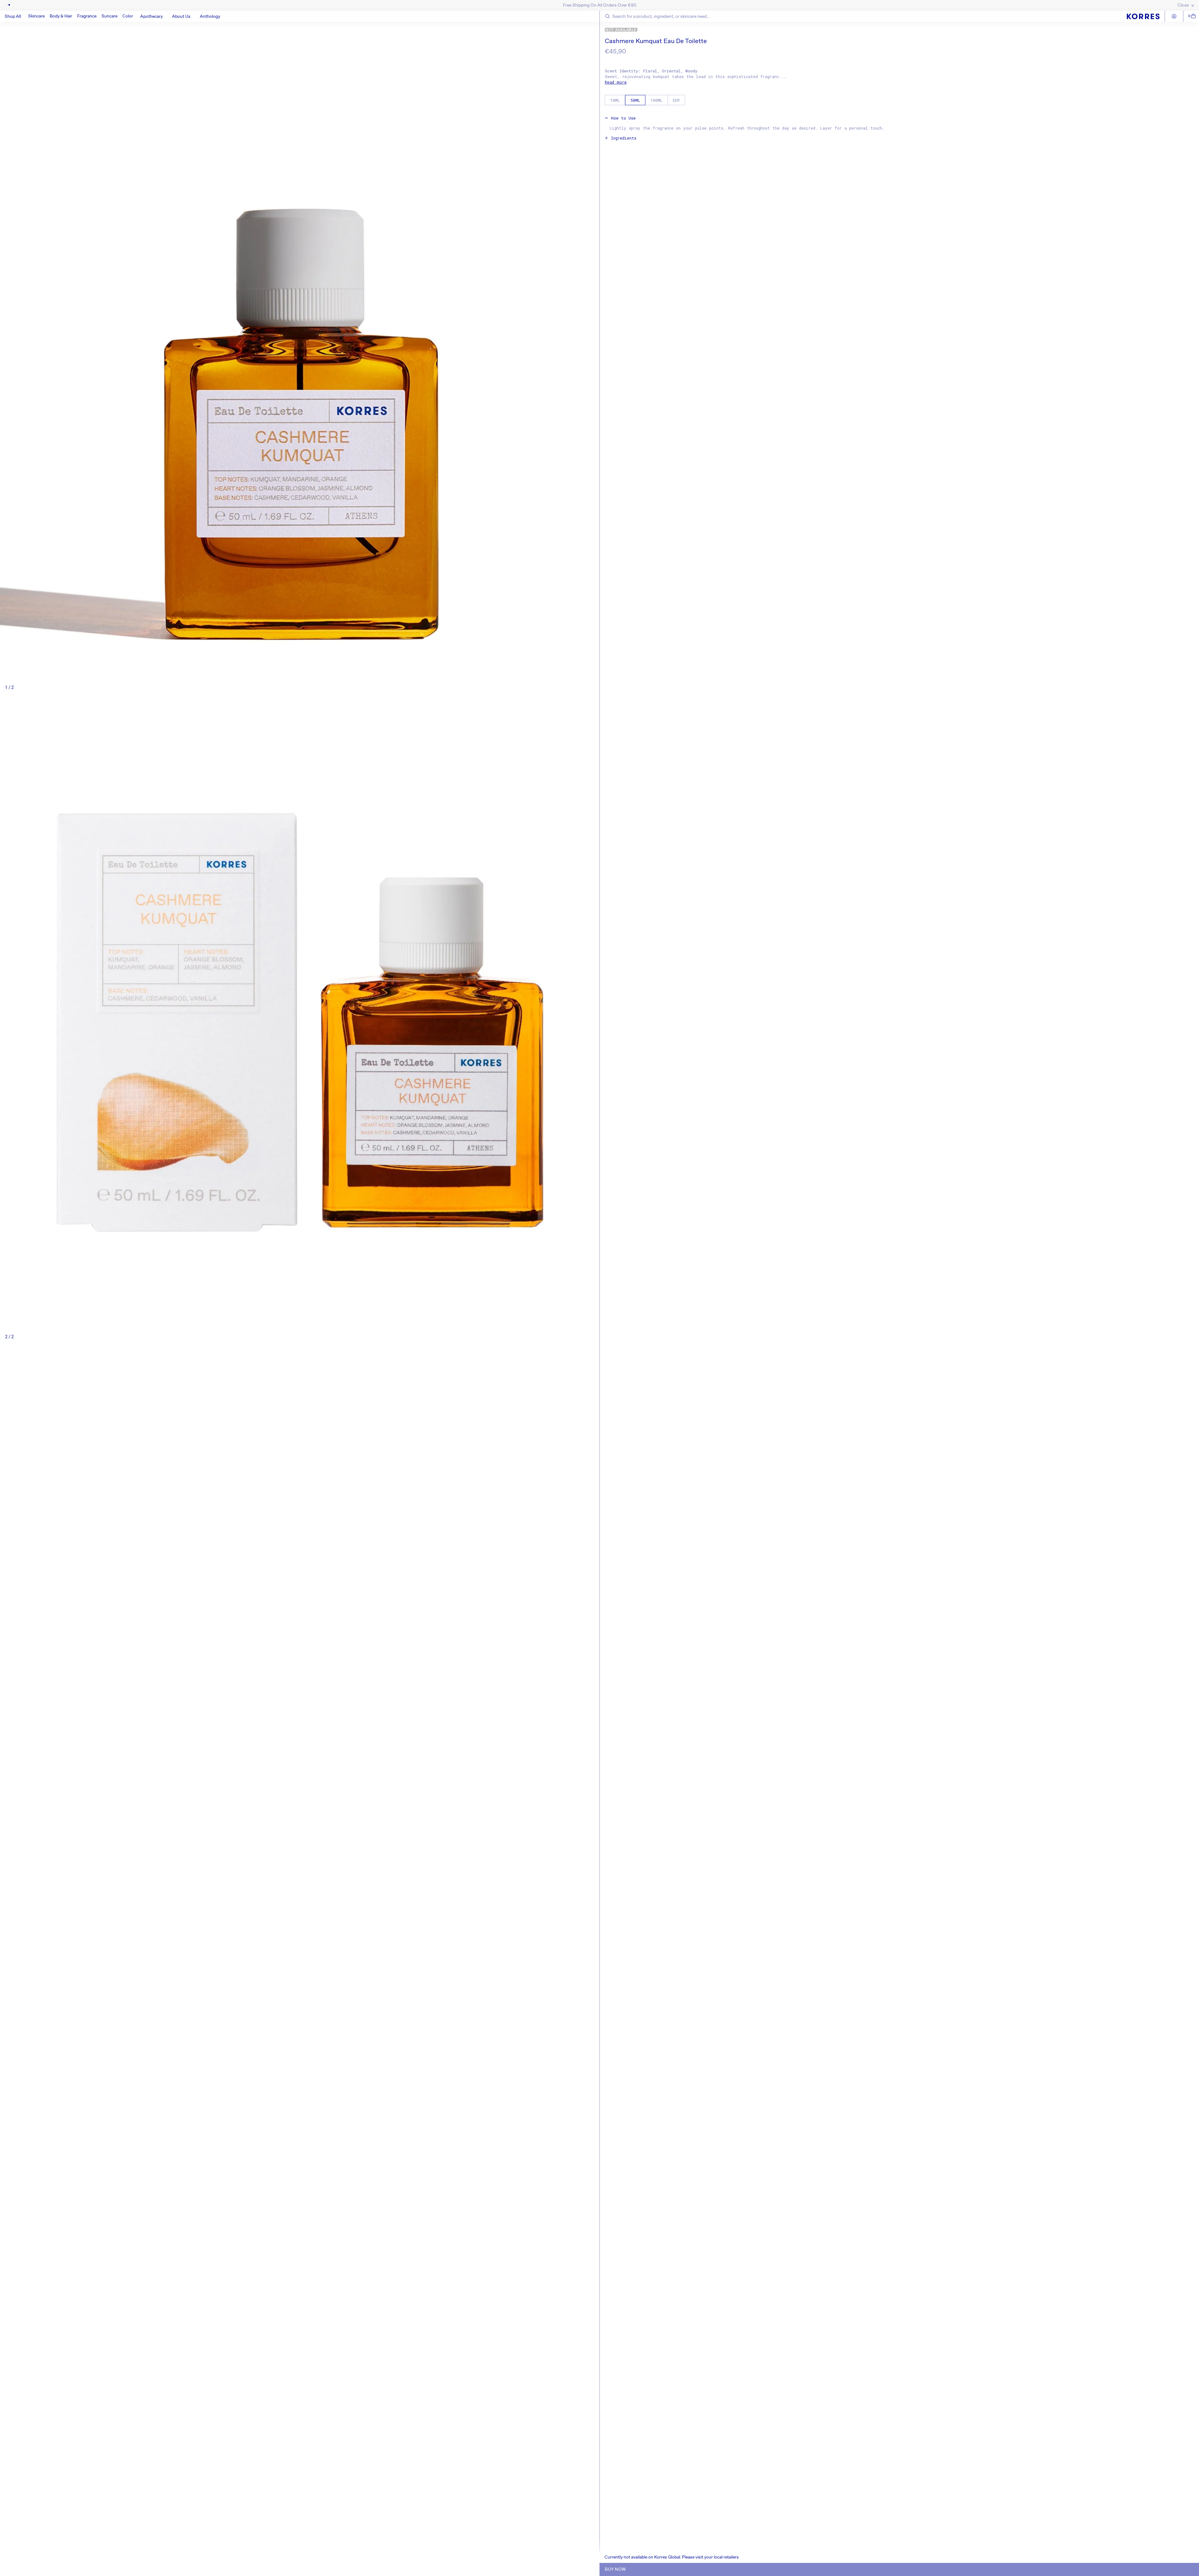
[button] (36, 16)
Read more (616, 82)
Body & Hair (61, 16)
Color (128, 16)
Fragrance (87, 16)
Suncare (109, 16)
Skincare (36, 16)
